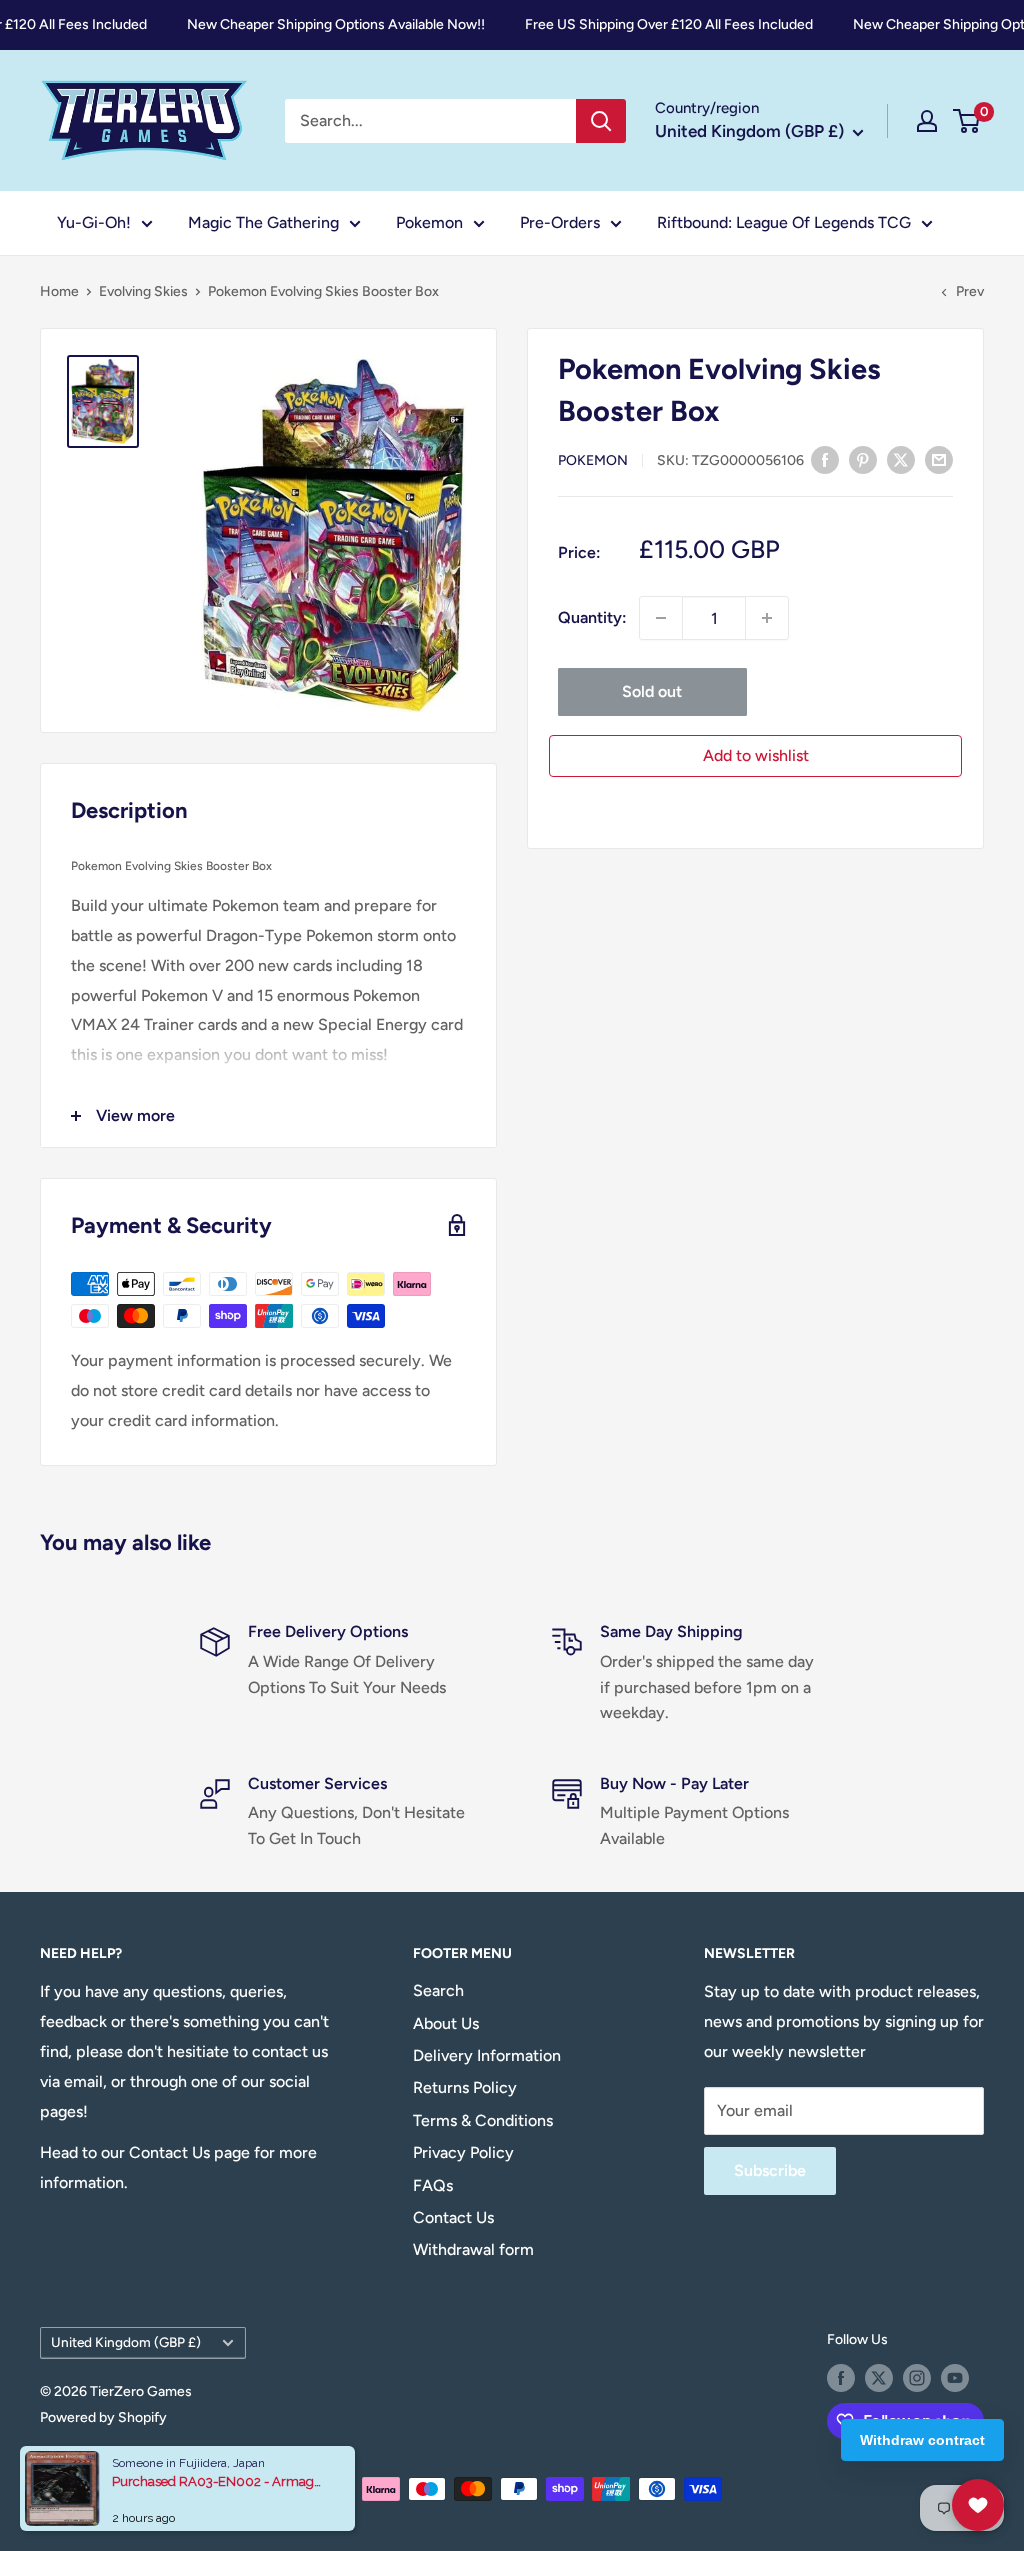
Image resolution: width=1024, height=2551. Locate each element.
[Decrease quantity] (661, 618)
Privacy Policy (463, 2152)
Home (59, 291)
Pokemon (429, 222)
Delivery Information (487, 2055)
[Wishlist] (978, 2505)
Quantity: (592, 617)
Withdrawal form (473, 2249)
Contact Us (453, 2217)
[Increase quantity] (767, 618)
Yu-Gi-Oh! (94, 222)
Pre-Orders (560, 222)
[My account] (927, 121)
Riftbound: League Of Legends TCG (784, 222)
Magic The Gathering (263, 222)
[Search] (601, 121)
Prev (970, 291)
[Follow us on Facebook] (841, 2378)
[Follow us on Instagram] (917, 2378)
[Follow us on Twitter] (879, 2378)
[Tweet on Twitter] (901, 459)
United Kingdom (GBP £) (126, 2342)
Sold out (652, 691)
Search (438, 1990)
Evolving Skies (143, 291)
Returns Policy (465, 2087)
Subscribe (770, 2170)
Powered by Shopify (103, 2417)
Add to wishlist (756, 755)
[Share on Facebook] (825, 459)
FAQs (433, 2185)
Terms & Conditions (483, 2120)
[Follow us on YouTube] (955, 2378)
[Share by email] (939, 459)
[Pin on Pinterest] (863, 459)
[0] (967, 121)
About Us (446, 2023)
